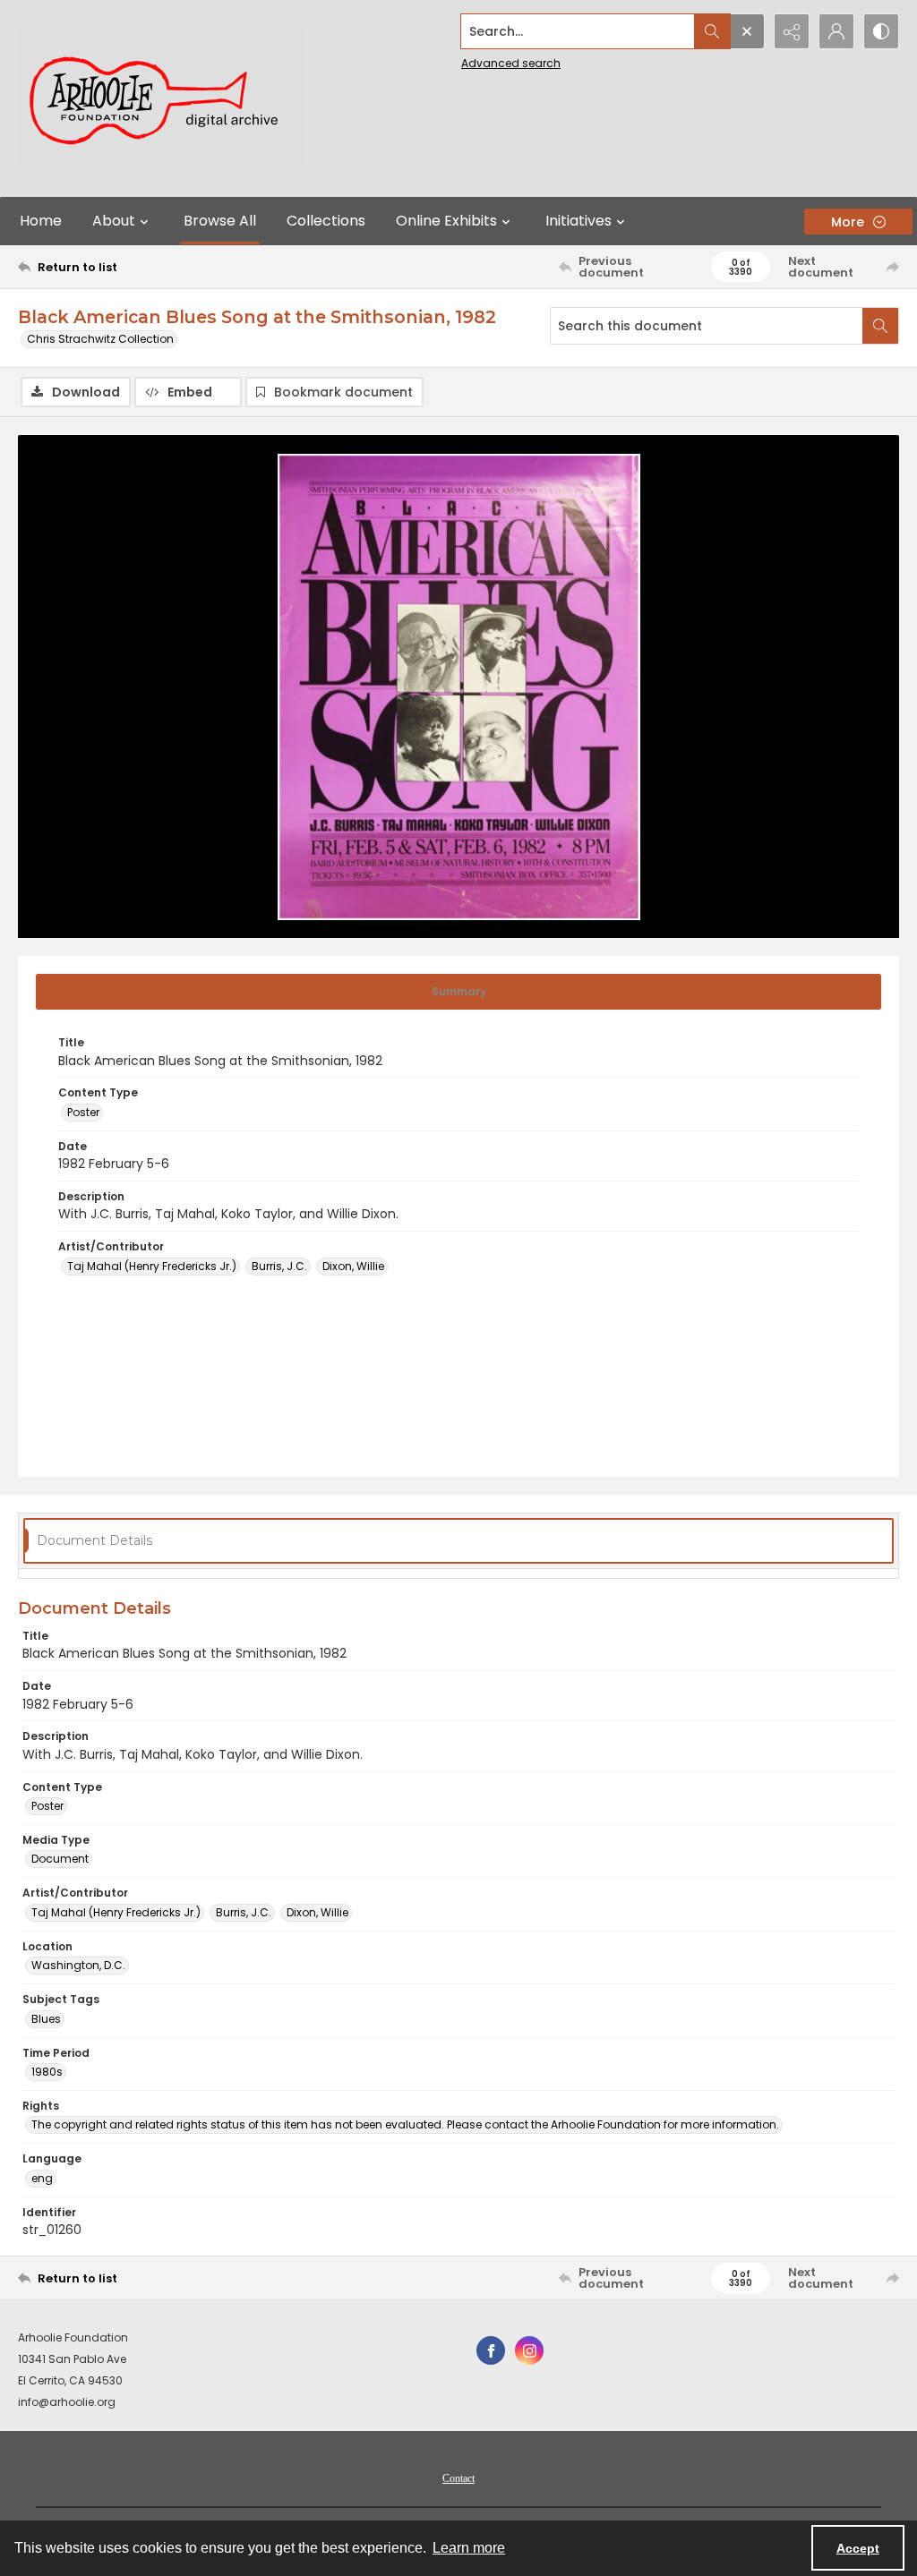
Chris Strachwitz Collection (100, 339)
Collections (326, 221)
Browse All (220, 221)
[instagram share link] (529, 2350)
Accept (858, 2548)
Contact (458, 2478)
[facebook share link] (491, 2350)
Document (60, 1859)
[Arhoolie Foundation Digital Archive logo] (161, 98)
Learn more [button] (469, 2548)
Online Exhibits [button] (446, 221)
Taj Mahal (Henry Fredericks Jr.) (152, 1266)
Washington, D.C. (78, 1965)
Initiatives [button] (578, 221)
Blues (46, 2019)
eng (42, 2178)
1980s (47, 2072)
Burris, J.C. (279, 1266)
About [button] (114, 221)
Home (41, 221)
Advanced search (511, 63)
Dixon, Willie (353, 1266)
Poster (83, 1112)
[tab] (458, 992)
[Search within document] (880, 326)
